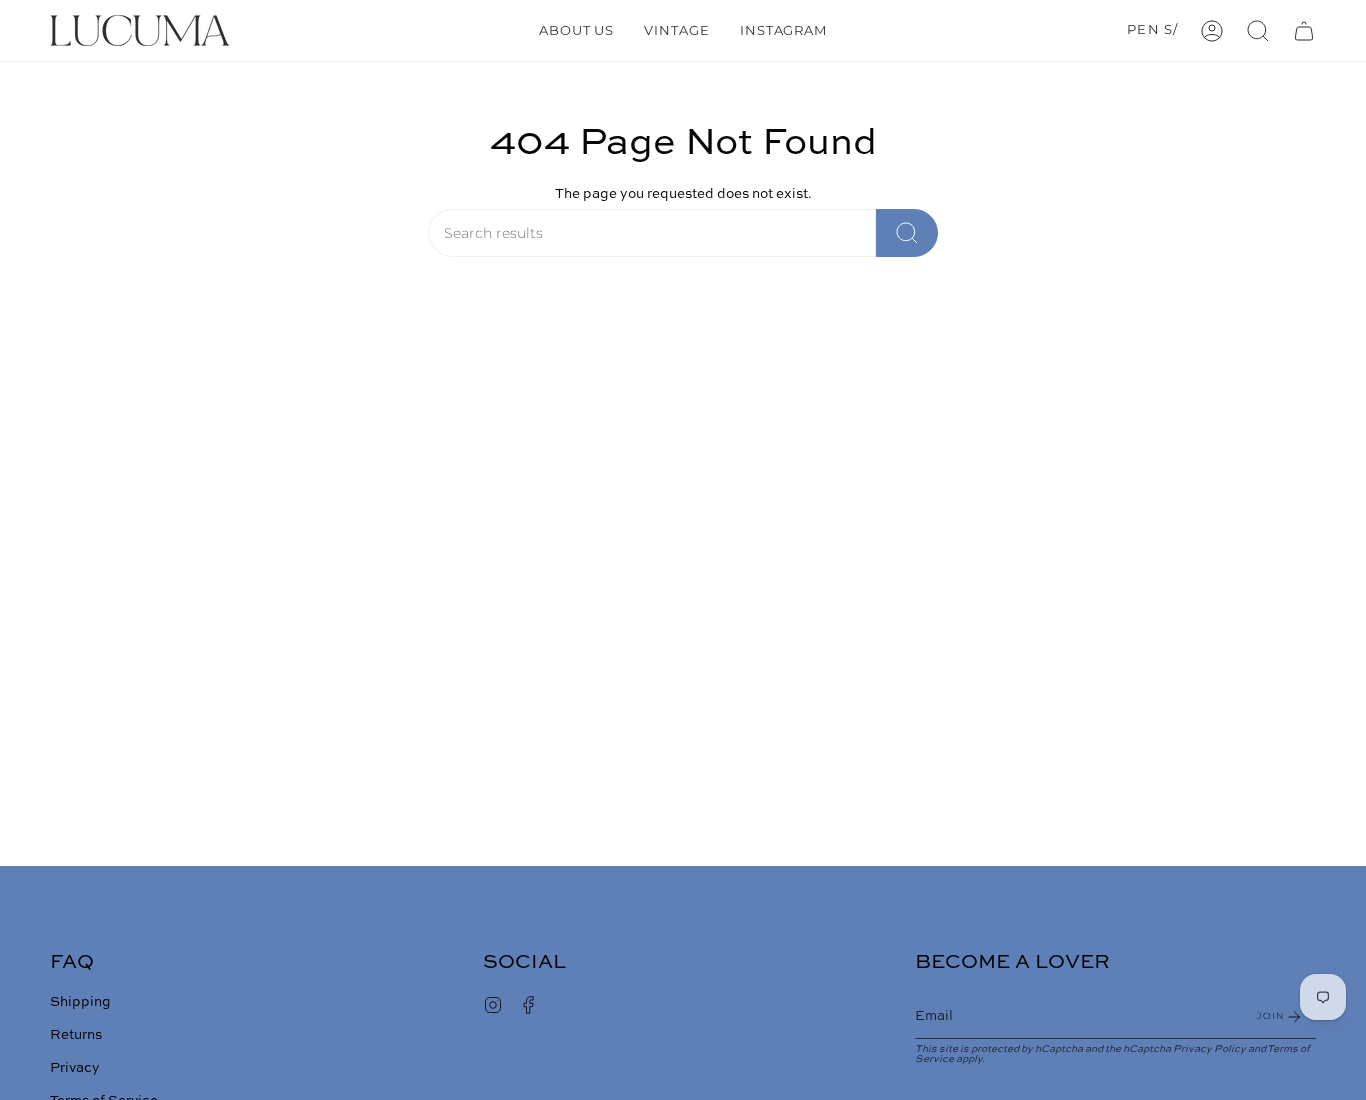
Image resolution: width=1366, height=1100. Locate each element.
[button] (1258, 30)
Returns (76, 1035)
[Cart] (1304, 30)
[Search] (907, 233)
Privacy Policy (1209, 1049)
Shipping (80, 1002)
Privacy (75, 1068)
